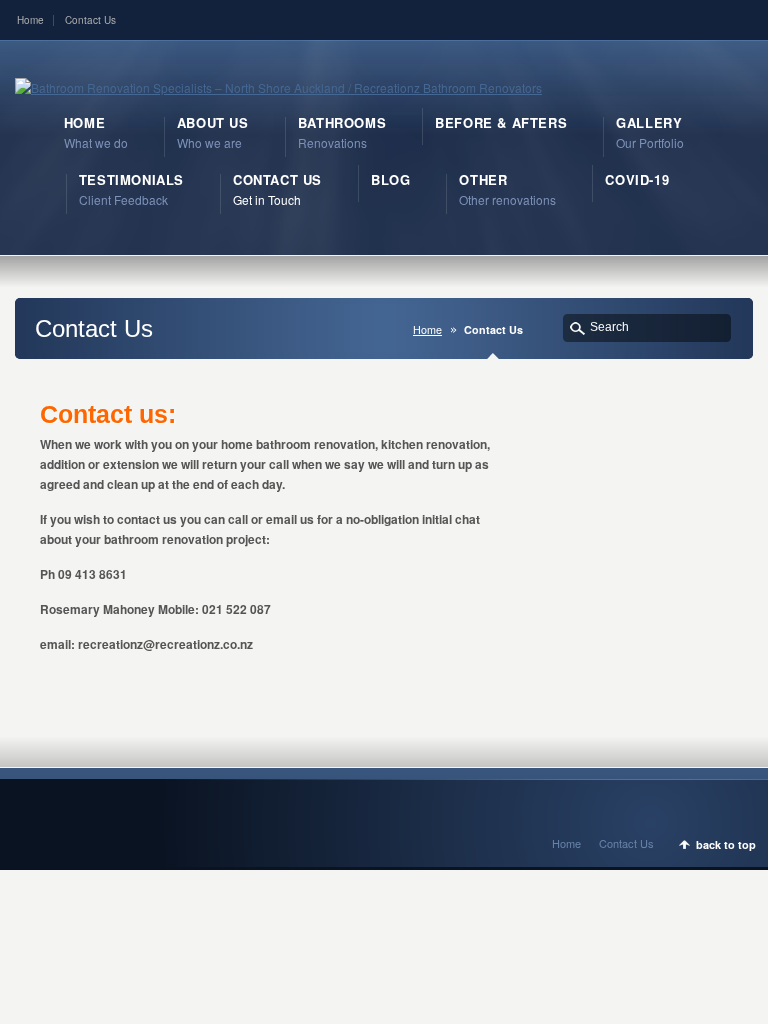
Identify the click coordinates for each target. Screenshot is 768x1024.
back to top (726, 844)
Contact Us (90, 20)
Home (30, 20)
